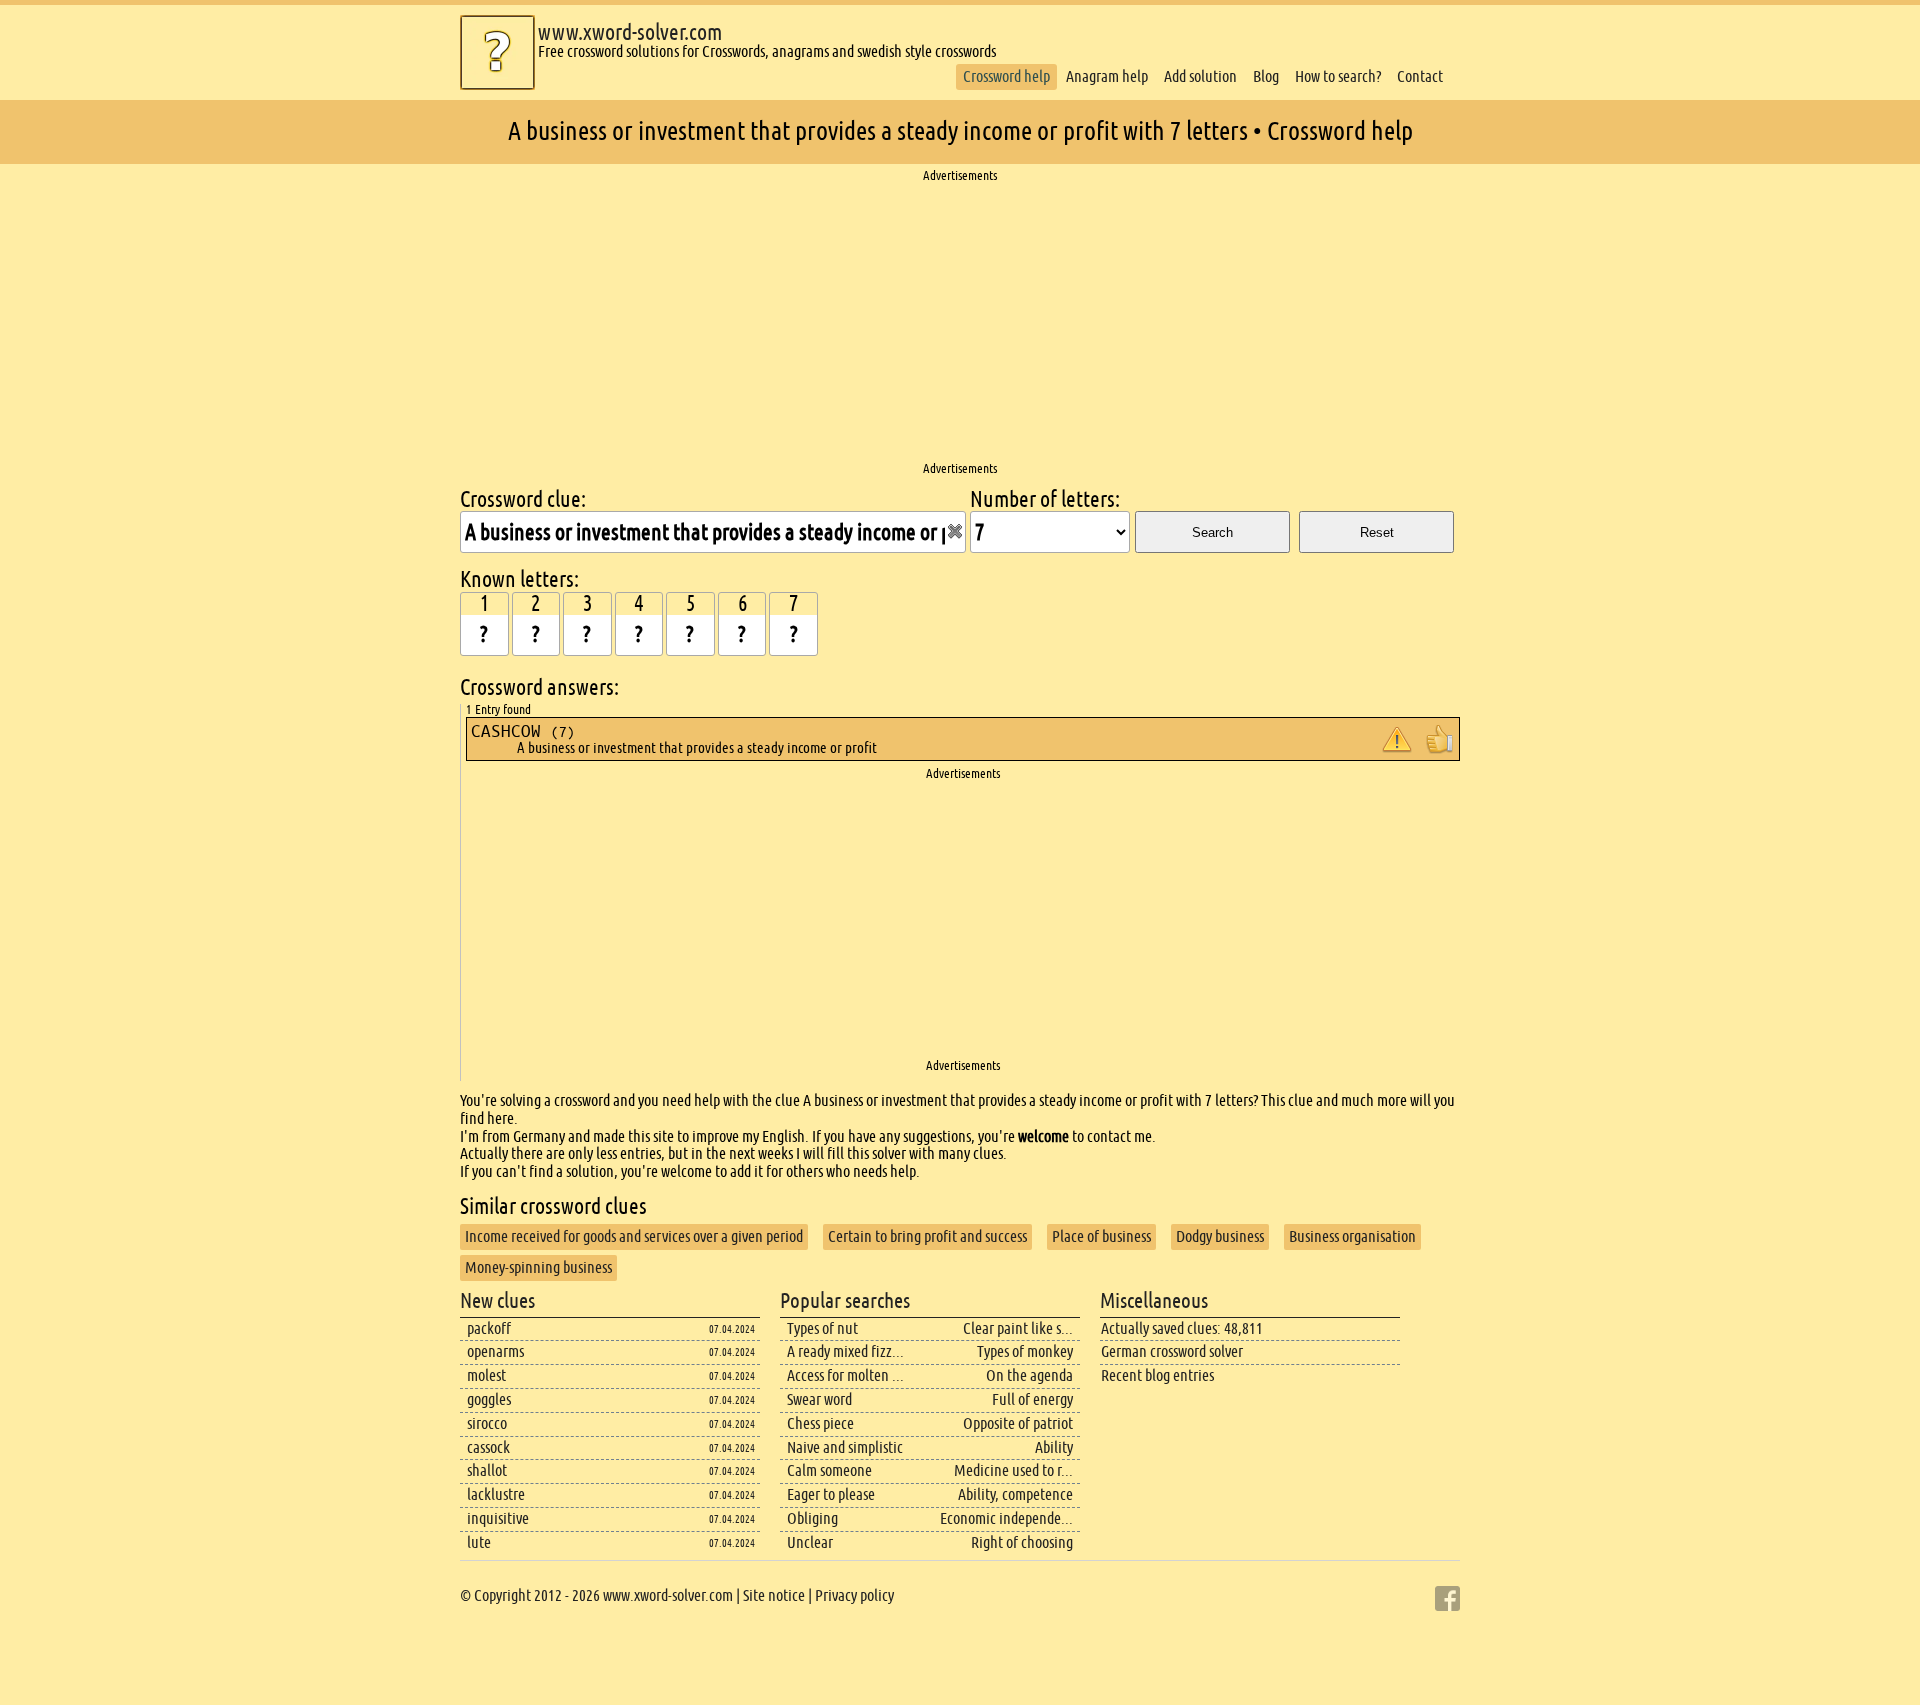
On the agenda (1029, 1375)
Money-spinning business (538, 1267)
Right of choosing (1022, 1542)
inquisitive (498, 1518)
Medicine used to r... (1013, 1470)
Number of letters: (1045, 499)
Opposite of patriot (1018, 1423)
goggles (489, 1399)
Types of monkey (1025, 1351)
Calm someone (829, 1470)
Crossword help (1006, 76)
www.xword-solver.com (630, 32)
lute (479, 1542)
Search (1212, 532)
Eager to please (831, 1494)
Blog (1266, 76)
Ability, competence (1015, 1494)
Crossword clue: (523, 499)
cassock (488, 1447)
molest (486, 1375)
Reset (1377, 532)
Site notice (774, 1595)
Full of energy (1032, 1399)
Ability (1054, 1447)
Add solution (1200, 76)
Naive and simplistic (845, 1447)
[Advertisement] (960, 323)
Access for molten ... (845, 1375)
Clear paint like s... (1018, 1328)
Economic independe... (1006, 1518)
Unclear (810, 1542)
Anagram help (1107, 76)
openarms (495, 1351)
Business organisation (1352, 1236)
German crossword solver (1172, 1351)
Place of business (1101, 1236)
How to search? (1338, 76)
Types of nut (822, 1328)
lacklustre (496, 1494)
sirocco (487, 1423)
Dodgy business (1220, 1236)
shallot (487, 1470)
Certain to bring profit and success (927, 1236)
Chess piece (820, 1423)
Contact (1420, 76)
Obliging (812, 1518)
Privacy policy (854, 1595)
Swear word (819, 1399)
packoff (489, 1328)
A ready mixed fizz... (845, 1351)
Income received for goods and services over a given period (634, 1236)
